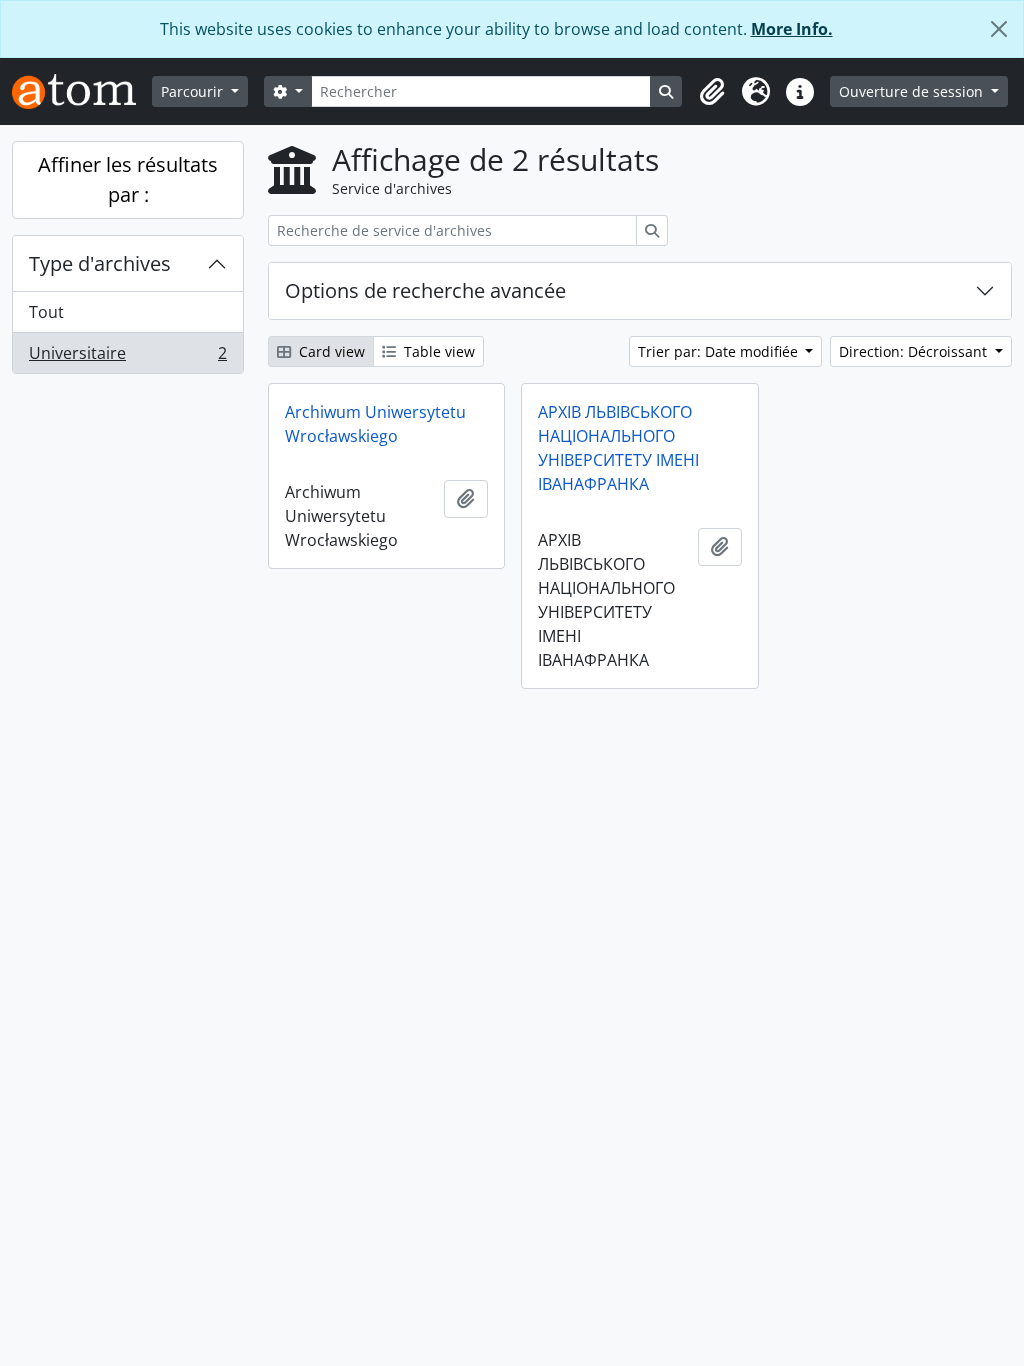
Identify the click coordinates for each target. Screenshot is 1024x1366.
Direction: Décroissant (915, 351)
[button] (712, 92)
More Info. (792, 29)
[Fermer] (999, 29)
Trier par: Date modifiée (720, 351)
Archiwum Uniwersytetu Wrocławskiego (375, 424)
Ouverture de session (913, 91)
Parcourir (194, 91)
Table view (437, 351)
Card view (330, 351)
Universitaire (127, 357)
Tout (46, 312)
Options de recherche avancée (425, 290)
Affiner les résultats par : (128, 179)
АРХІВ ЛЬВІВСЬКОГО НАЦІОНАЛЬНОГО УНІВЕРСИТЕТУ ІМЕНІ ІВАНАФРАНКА (618, 448)
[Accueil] (82, 91)
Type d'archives (100, 263)
